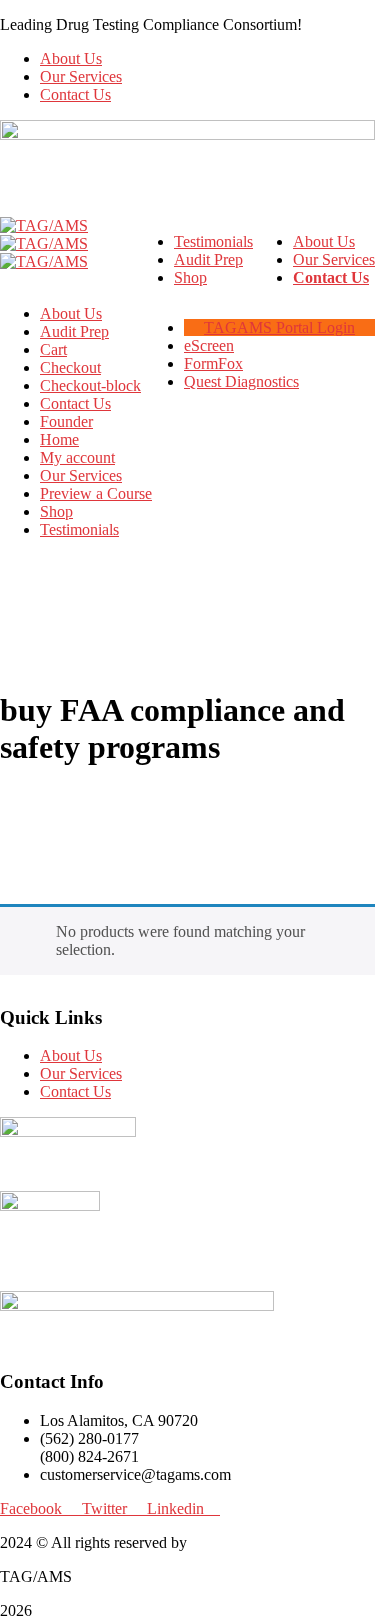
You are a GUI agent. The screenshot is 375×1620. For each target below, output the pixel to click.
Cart (53, 349)
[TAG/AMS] (44, 225)
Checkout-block (90, 385)
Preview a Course (96, 493)
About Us (71, 58)
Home (59, 439)
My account (77, 457)
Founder (66, 421)
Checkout (70, 367)
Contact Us (75, 94)
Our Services (81, 76)
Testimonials (79, 529)
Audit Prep (74, 331)
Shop (56, 511)
